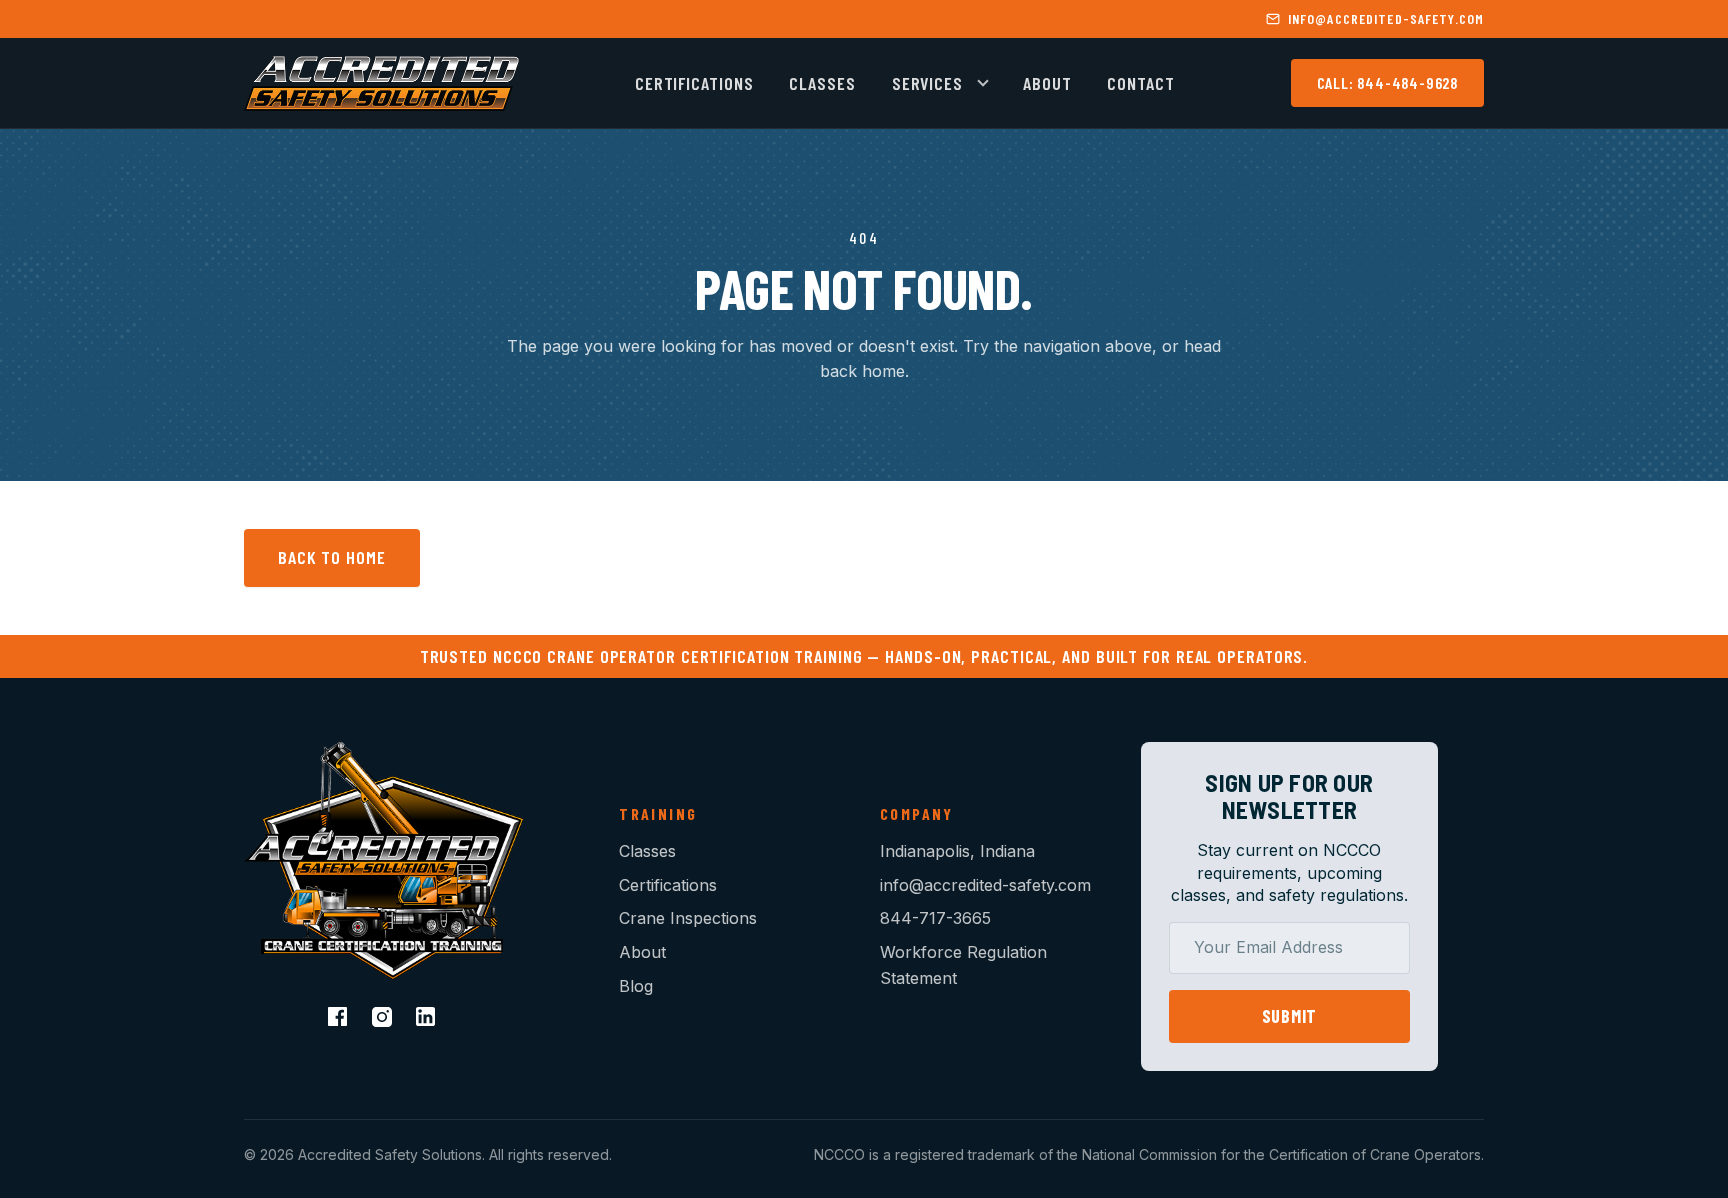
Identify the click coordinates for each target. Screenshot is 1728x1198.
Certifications (694, 83)
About (1047, 83)
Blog (636, 986)
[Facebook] (340, 1019)
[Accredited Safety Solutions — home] (381, 83)
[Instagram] (384, 1019)
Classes (822, 83)
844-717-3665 (935, 918)
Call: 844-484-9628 (1387, 83)
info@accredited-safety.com (985, 885)
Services (927, 83)
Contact (1140, 83)
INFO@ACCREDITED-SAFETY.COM (1386, 18)
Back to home (332, 557)
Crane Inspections (688, 918)
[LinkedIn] (428, 1019)
